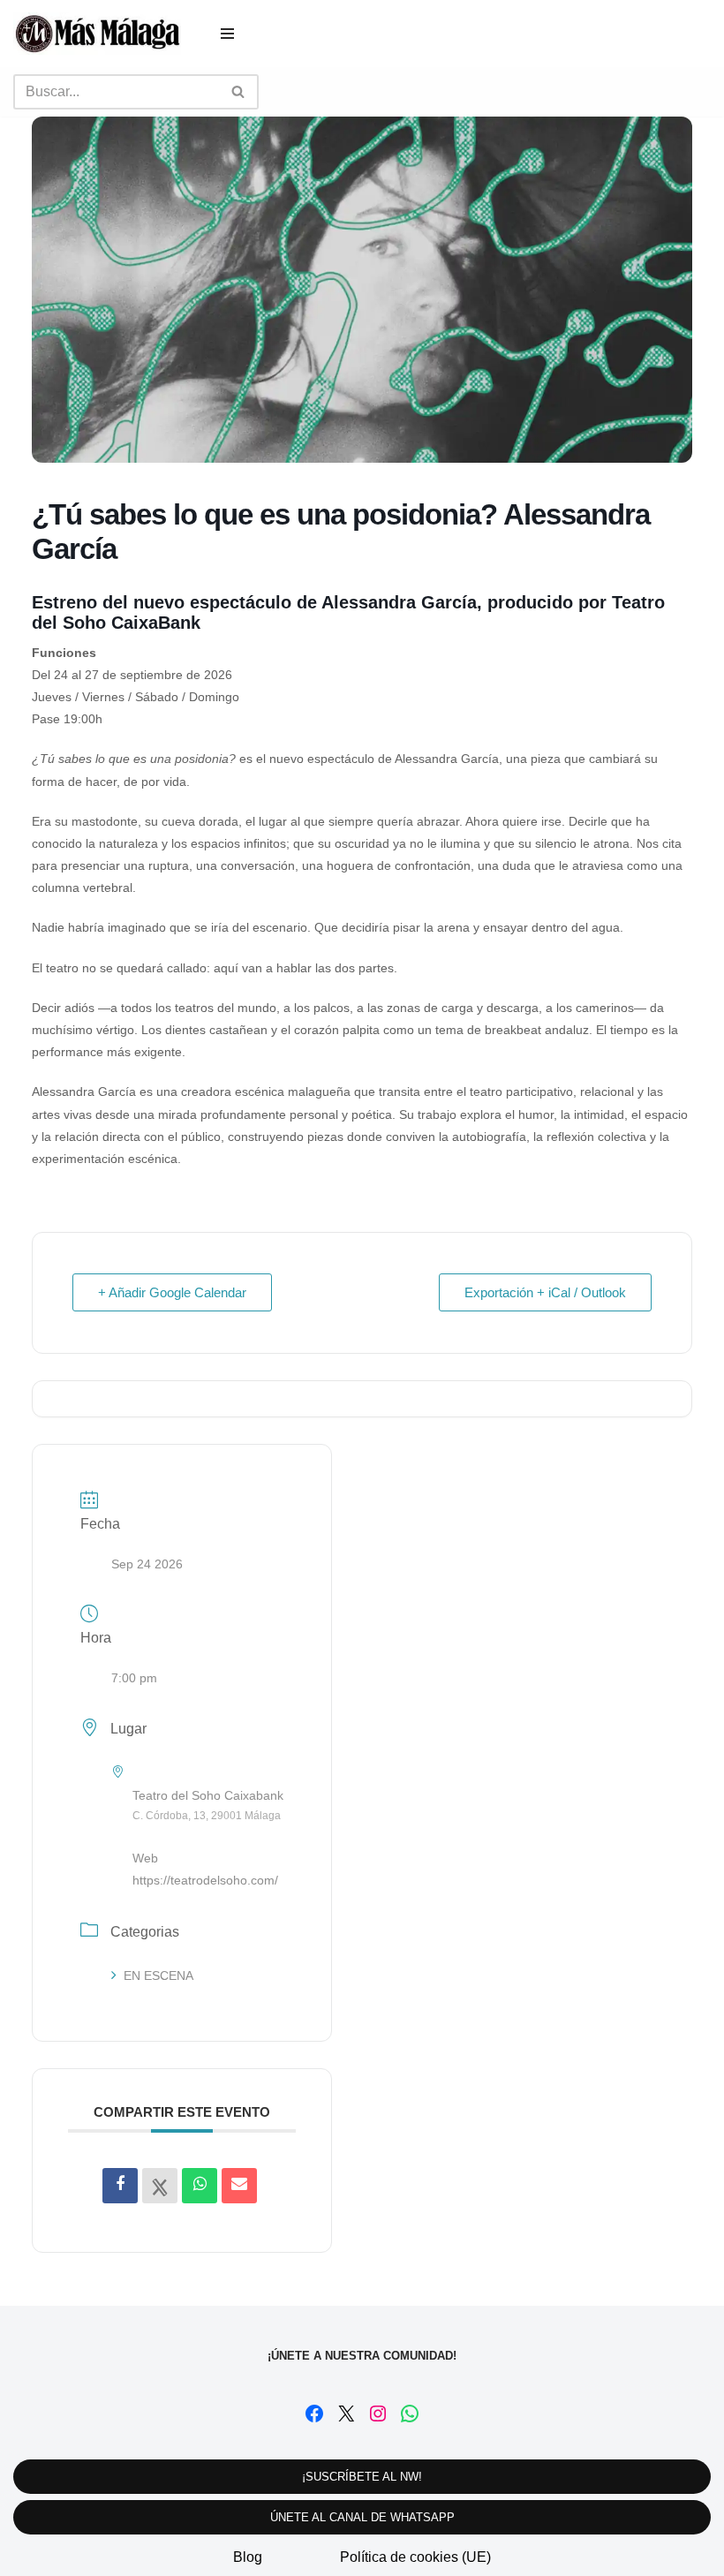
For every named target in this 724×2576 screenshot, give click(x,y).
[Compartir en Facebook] (120, 2186)
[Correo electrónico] (239, 2186)
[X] (346, 2414)
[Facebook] (314, 2414)
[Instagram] (378, 2414)
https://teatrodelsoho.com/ (205, 1880)
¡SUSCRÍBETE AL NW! (362, 2477)
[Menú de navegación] (227, 34)
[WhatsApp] (410, 2414)
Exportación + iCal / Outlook (545, 1292)
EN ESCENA (158, 1975)
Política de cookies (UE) (415, 2557)
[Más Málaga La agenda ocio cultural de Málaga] (97, 34)
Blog (248, 2557)
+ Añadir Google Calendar (172, 1292)
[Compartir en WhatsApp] (200, 2186)
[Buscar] (239, 92)
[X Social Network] (160, 2186)
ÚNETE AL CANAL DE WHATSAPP (362, 2517)
